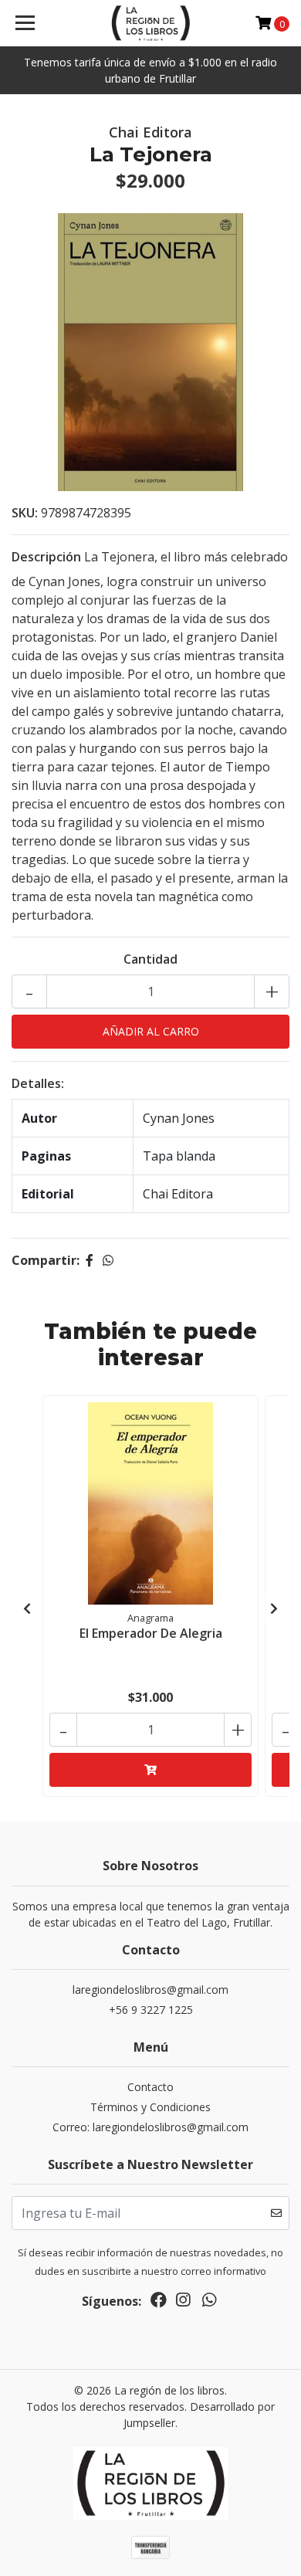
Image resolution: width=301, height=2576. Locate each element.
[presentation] (27, 1608)
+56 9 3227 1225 (151, 2010)
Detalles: (38, 1083)
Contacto (150, 2087)
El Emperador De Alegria (151, 1633)
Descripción (46, 557)
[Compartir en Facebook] (90, 1260)
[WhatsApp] (209, 2303)
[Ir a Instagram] (183, 2303)
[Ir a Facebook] (159, 2303)
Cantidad (150, 959)
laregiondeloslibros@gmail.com (150, 1990)
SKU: (25, 513)
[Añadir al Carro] (150, 1770)
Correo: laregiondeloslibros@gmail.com (150, 2127)
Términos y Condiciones (150, 2107)
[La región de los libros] (150, 23)
